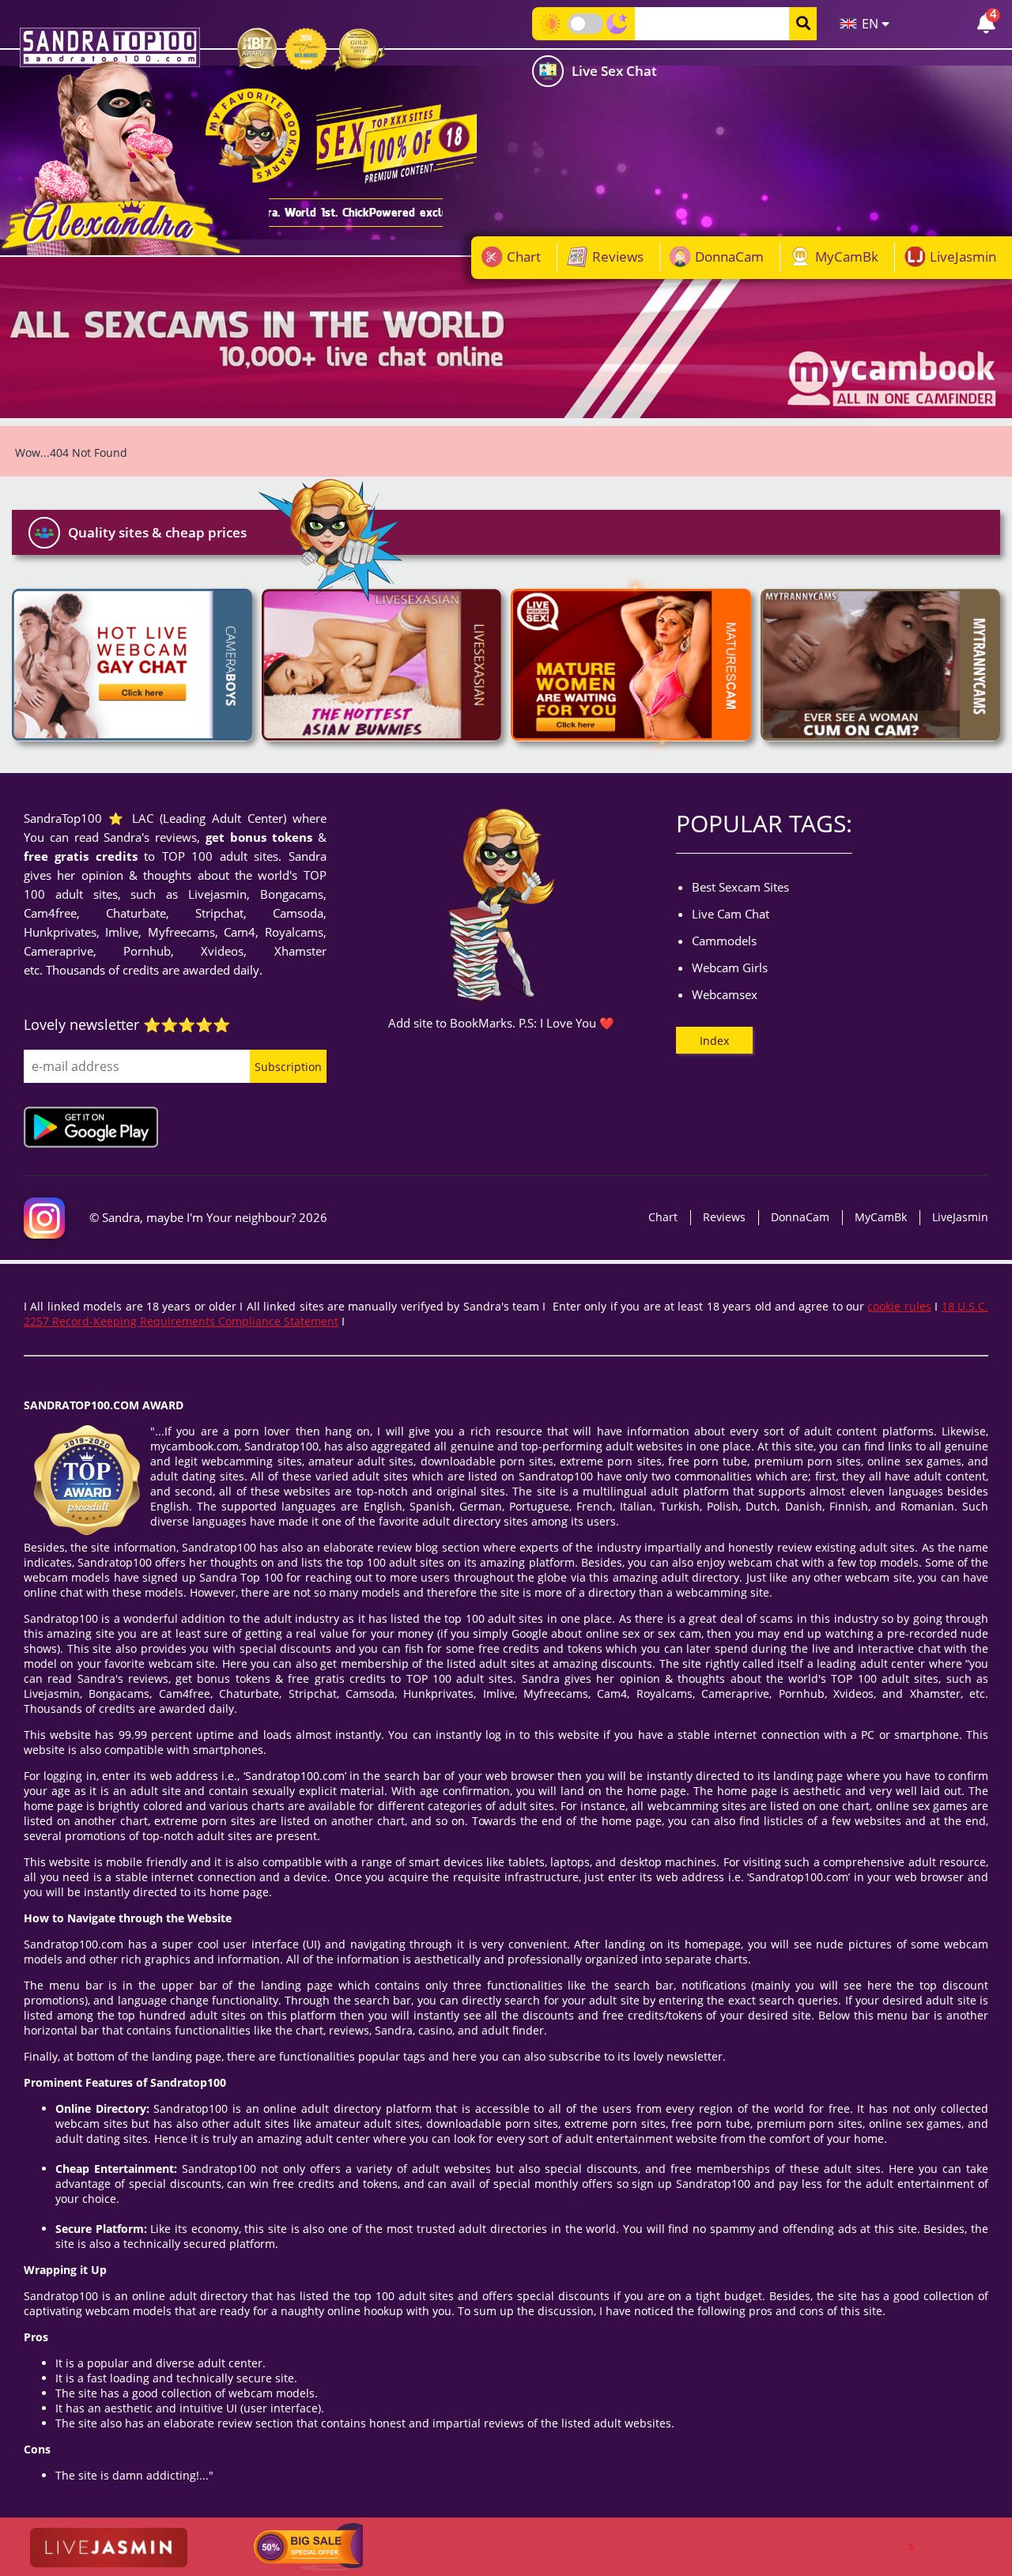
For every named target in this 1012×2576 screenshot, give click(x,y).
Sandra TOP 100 (110, 47)
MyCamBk (847, 256)
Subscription (288, 1067)
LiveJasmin (963, 256)
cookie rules (899, 1306)
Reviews (618, 256)
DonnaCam (729, 256)
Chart (524, 256)
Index (714, 1041)
